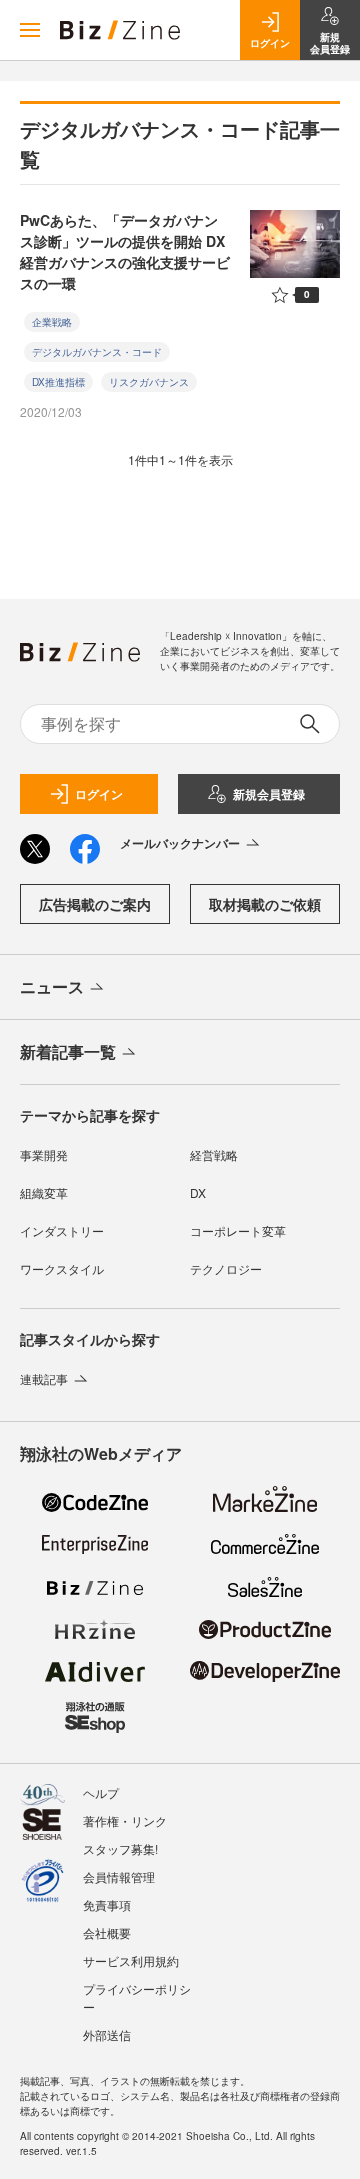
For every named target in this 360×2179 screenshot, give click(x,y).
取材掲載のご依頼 (265, 904)
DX (198, 1192)
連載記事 (44, 1378)
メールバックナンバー (180, 843)
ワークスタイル (62, 1268)
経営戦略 (214, 1154)
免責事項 (107, 1904)
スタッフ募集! (120, 1848)
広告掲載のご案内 (95, 904)
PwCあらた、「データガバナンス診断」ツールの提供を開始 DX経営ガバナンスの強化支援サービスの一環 (125, 251)
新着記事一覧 (68, 1051)
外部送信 (107, 2034)
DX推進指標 (58, 382)
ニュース (52, 986)
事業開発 (44, 1154)
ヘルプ (101, 1792)
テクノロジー (226, 1268)
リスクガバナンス (149, 382)
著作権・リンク (125, 1820)
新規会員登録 (269, 794)
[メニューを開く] (30, 30)
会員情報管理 (119, 1876)
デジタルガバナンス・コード (97, 352)
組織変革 (44, 1192)
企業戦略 (52, 322)
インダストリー (62, 1230)
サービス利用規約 (131, 1960)
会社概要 (107, 1932)
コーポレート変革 (238, 1230)
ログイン (99, 794)
